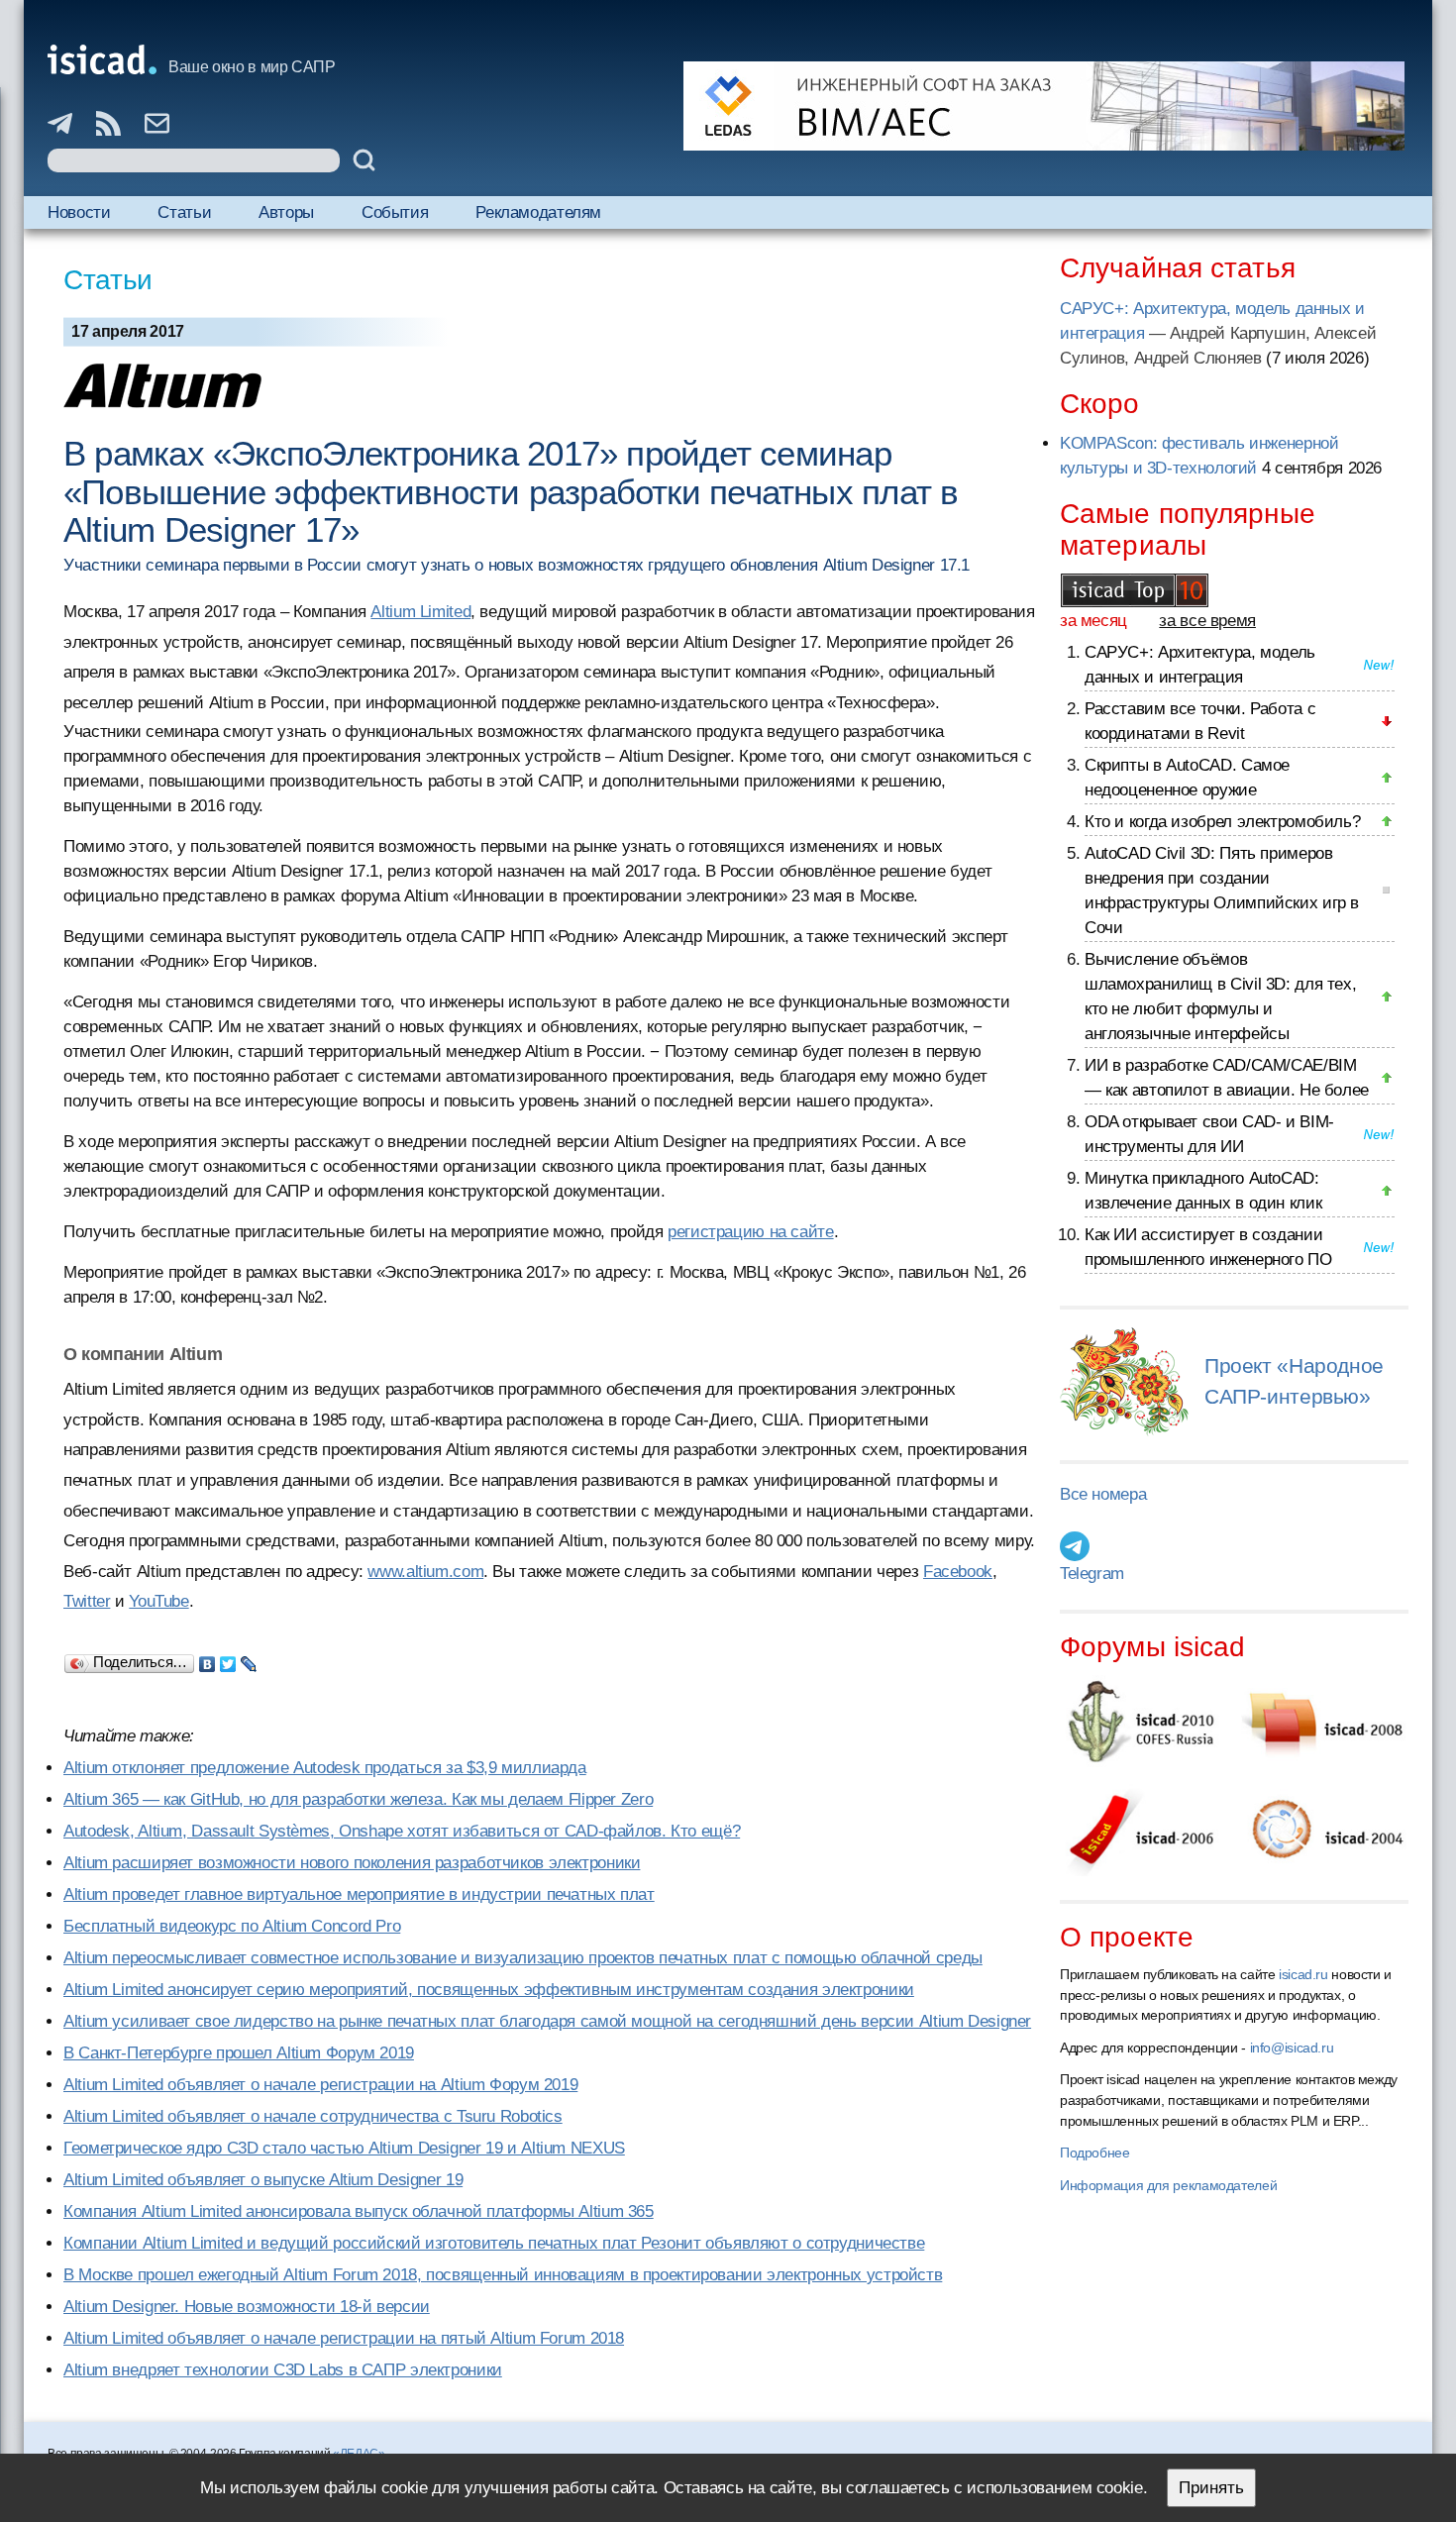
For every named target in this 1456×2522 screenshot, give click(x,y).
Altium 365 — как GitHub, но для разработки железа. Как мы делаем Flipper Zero (358, 1799)
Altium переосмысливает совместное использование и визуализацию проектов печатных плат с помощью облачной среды (523, 1958)
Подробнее (1095, 2153)
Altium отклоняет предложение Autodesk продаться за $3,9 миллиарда (325, 1768)
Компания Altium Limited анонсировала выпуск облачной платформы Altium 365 (359, 2211)
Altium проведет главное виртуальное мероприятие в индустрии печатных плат (359, 1894)
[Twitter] (228, 1659)
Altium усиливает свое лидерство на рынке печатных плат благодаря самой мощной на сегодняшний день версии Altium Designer (547, 2021)
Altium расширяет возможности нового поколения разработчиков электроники (352, 1863)
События (395, 212)
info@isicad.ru (1292, 2048)
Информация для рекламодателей (1168, 2185)
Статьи (184, 212)
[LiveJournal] (249, 1659)
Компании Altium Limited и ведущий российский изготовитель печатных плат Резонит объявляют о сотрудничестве (494, 2243)
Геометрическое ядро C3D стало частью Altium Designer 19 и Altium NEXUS (344, 2148)
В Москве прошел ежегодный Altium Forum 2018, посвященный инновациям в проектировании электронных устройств (503, 2275)
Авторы (286, 212)
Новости (79, 212)
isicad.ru (1303, 1974)
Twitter (87, 1601)
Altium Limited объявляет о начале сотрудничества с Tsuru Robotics (313, 2116)
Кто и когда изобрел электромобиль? (1222, 822)
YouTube (158, 1601)
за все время (1207, 621)
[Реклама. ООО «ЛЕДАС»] (1044, 106)
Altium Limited (420, 612)
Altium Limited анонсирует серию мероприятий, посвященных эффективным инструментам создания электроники (489, 1990)
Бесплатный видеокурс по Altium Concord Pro (232, 1926)
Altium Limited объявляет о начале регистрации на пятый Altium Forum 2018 (344, 2338)
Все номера (1103, 1494)
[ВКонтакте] (208, 1659)
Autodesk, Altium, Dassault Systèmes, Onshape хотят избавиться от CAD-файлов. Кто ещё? (402, 1831)
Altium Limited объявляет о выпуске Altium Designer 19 (263, 2180)
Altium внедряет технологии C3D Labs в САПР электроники (283, 2370)
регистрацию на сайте (751, 1232)
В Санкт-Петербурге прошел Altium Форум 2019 (239, 2053)
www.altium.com (425, 1572)
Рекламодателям (538, 212)
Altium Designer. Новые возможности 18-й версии (247, 2307)
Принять (1211, 2488)
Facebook (958, 1572)
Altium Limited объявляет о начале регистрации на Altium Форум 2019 (320, 2085)
